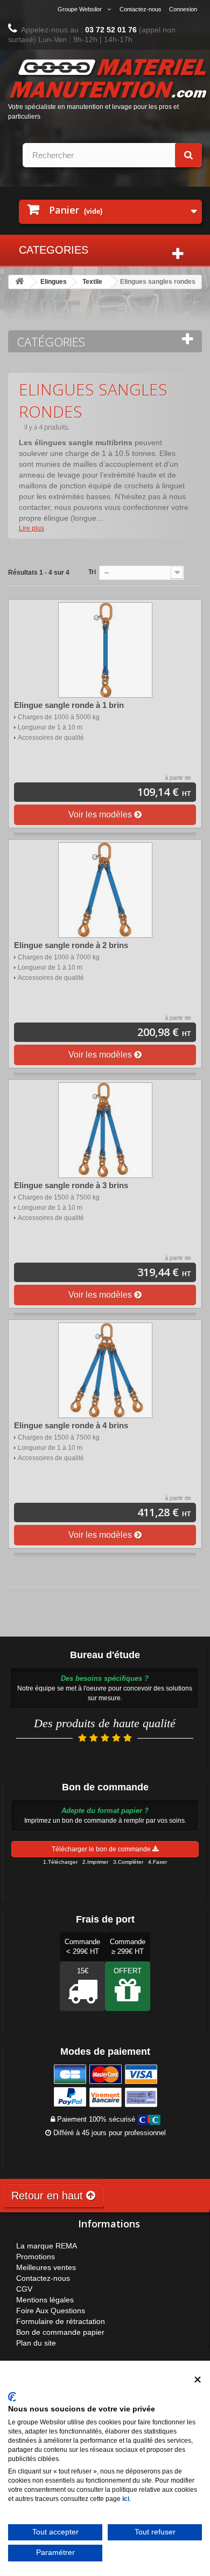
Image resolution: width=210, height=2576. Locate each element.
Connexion (183, 9)
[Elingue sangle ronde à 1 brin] (105, 650)
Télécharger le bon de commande (102, 1849)
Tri (92, 572)
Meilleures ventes (46, 2267)
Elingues (54, 282)
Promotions (36, 2257)
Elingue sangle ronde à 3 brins (71, 1185)
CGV (24, 2289)
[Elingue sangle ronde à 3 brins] (105, 1130)
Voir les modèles (101, 815)
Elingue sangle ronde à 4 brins (71, 1425)
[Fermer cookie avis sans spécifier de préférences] (198, 2379)
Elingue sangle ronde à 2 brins (71, 945)
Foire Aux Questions (51, 2311)
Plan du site (36, 2343)
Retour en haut (49, 2196)
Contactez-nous (141, 9)
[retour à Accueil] (19, 282)
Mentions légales (45, 2300)
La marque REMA (47, 2246)
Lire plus (31, 528)
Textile (92, 282)
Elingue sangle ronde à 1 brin (69, 705)
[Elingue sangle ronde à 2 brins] (105, 890)
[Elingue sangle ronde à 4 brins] (105, 1370)
